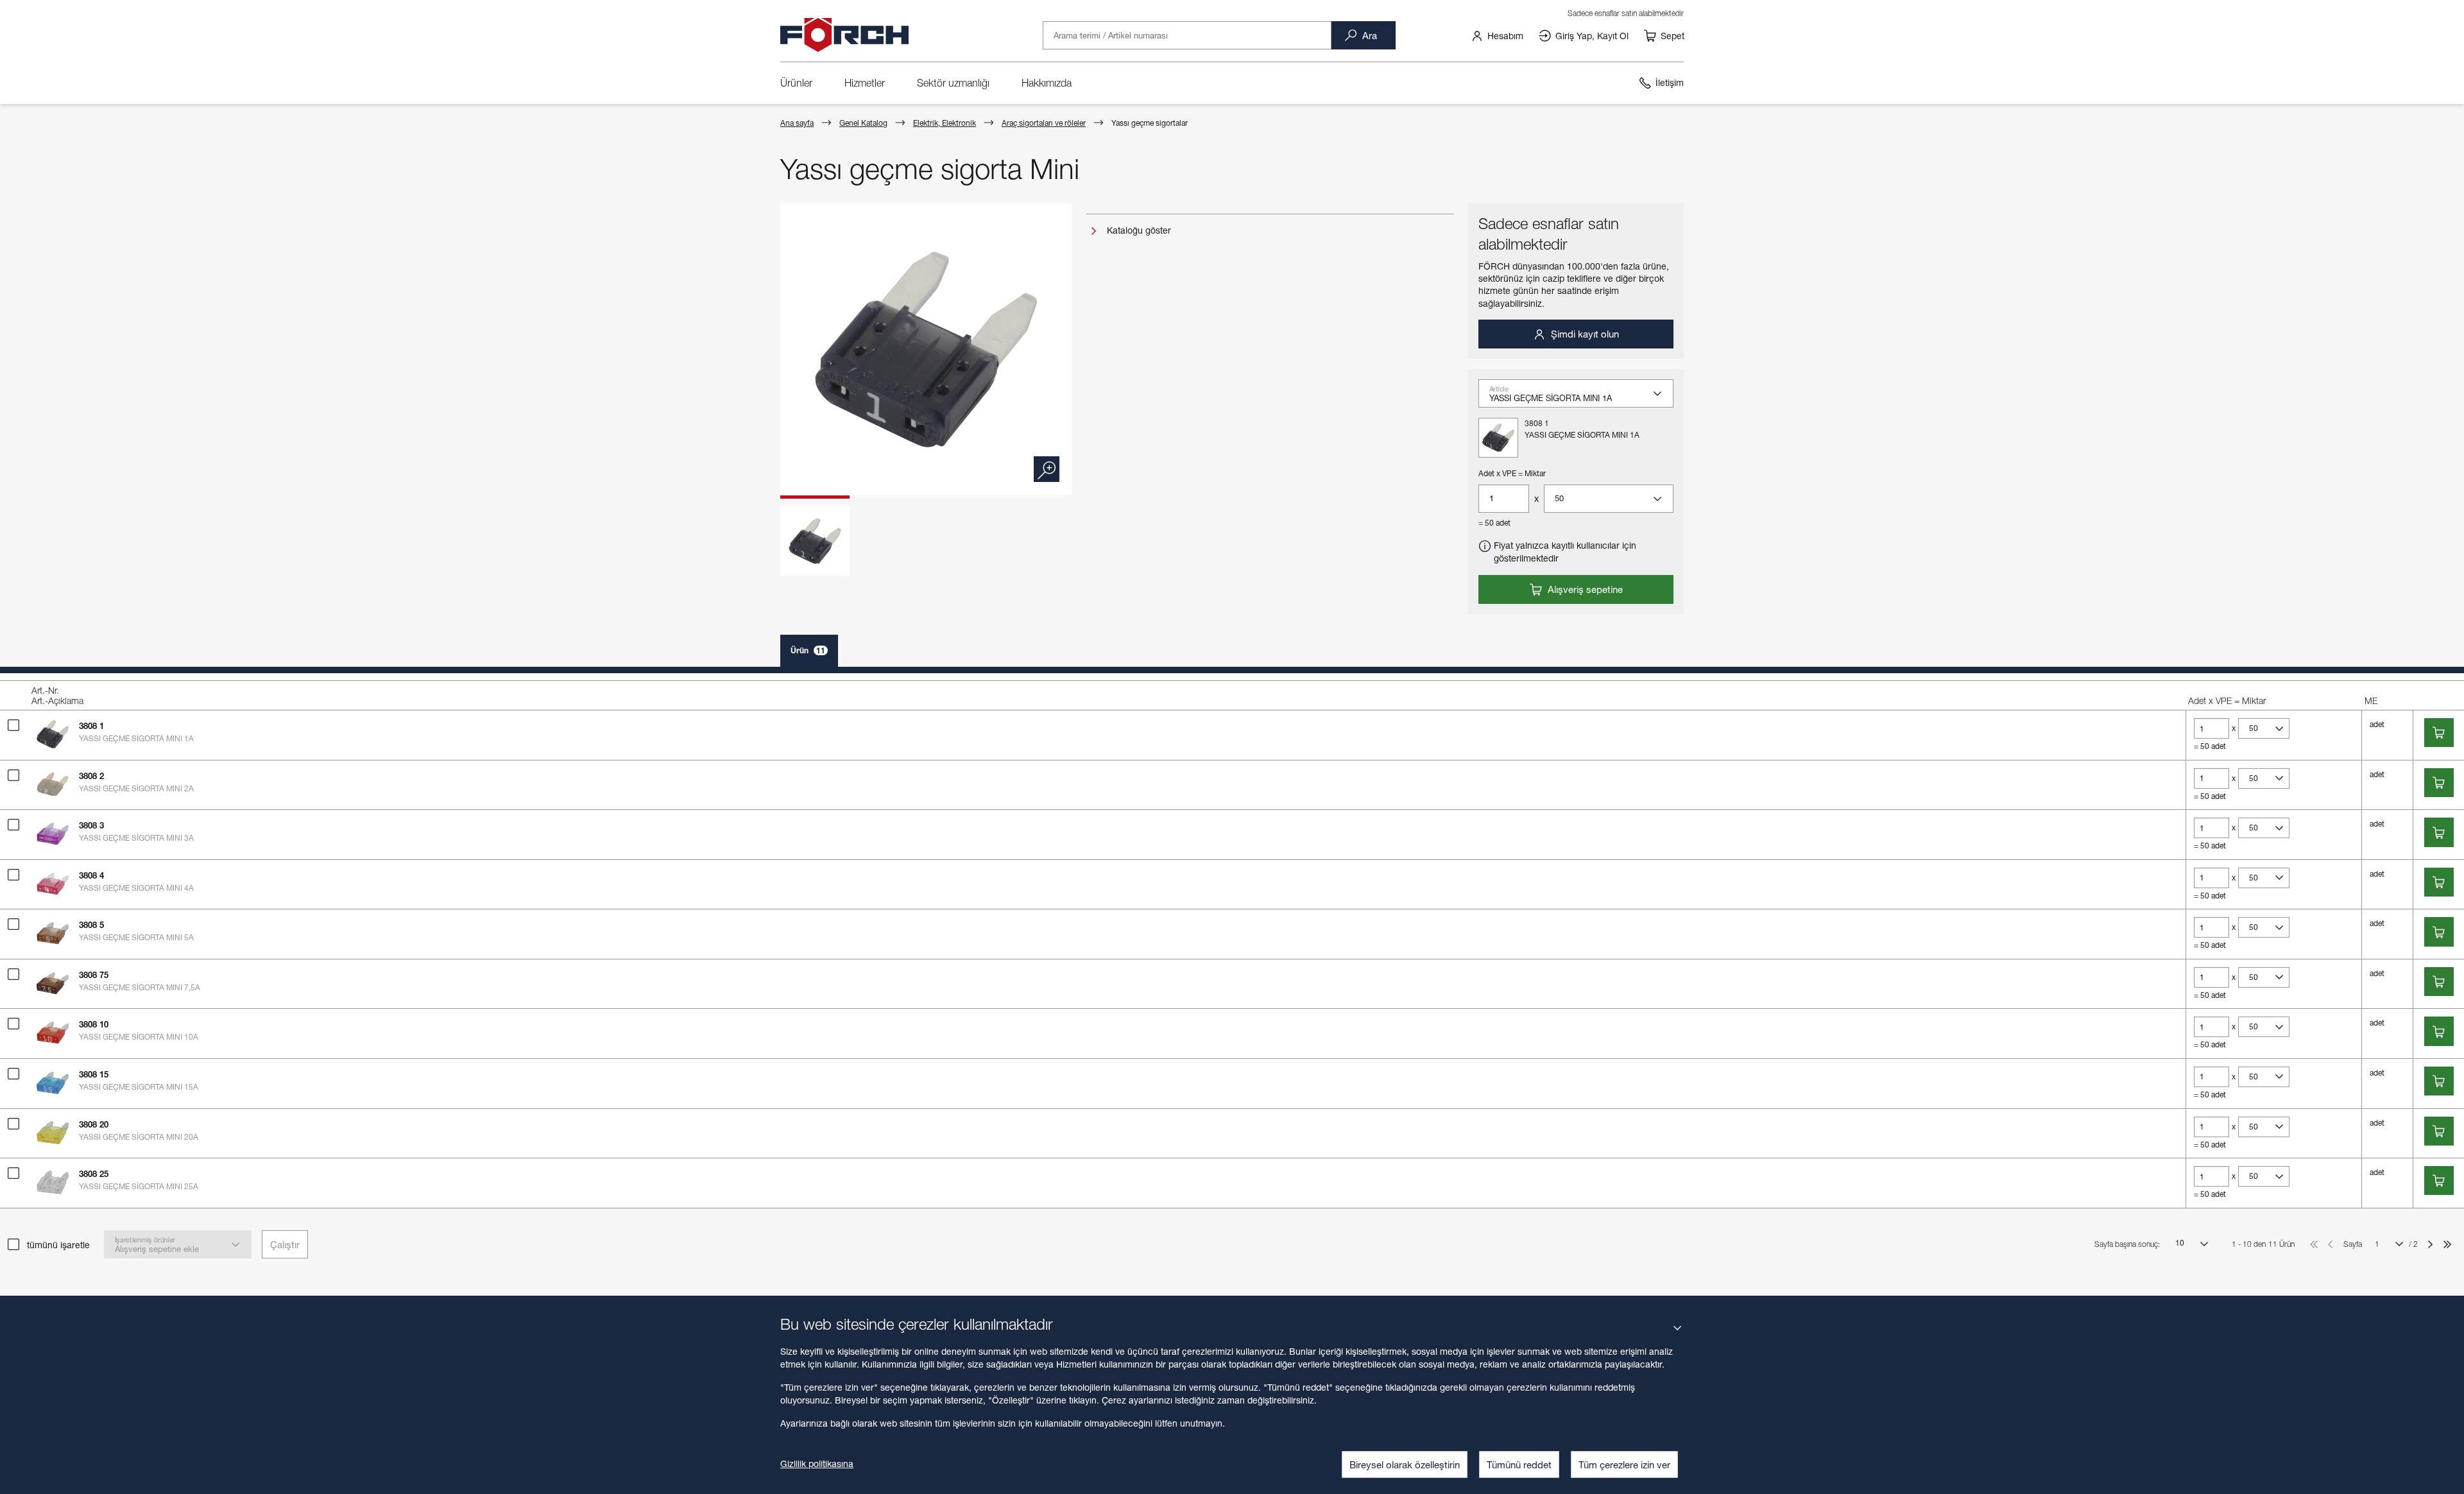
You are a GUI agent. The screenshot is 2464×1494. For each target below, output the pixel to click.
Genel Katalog (863, 123)
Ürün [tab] (808, 650)
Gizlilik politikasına (817, 1464)
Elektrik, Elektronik (945, 123)
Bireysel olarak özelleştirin (1405, 1464)
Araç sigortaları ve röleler (1044, 123)
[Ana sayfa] (844, 35)
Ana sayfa (797, 123)
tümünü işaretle (58, 1245)
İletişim (1670, 82)
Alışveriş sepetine (1584, 589)
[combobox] (1581, 398)
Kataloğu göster (1138, 230)
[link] (1497, 35)
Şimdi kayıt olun (1584, 334)
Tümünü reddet (1519, 1464)
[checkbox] (13, 725)
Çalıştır (285, 1244)
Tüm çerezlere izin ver (1624, 1464)
